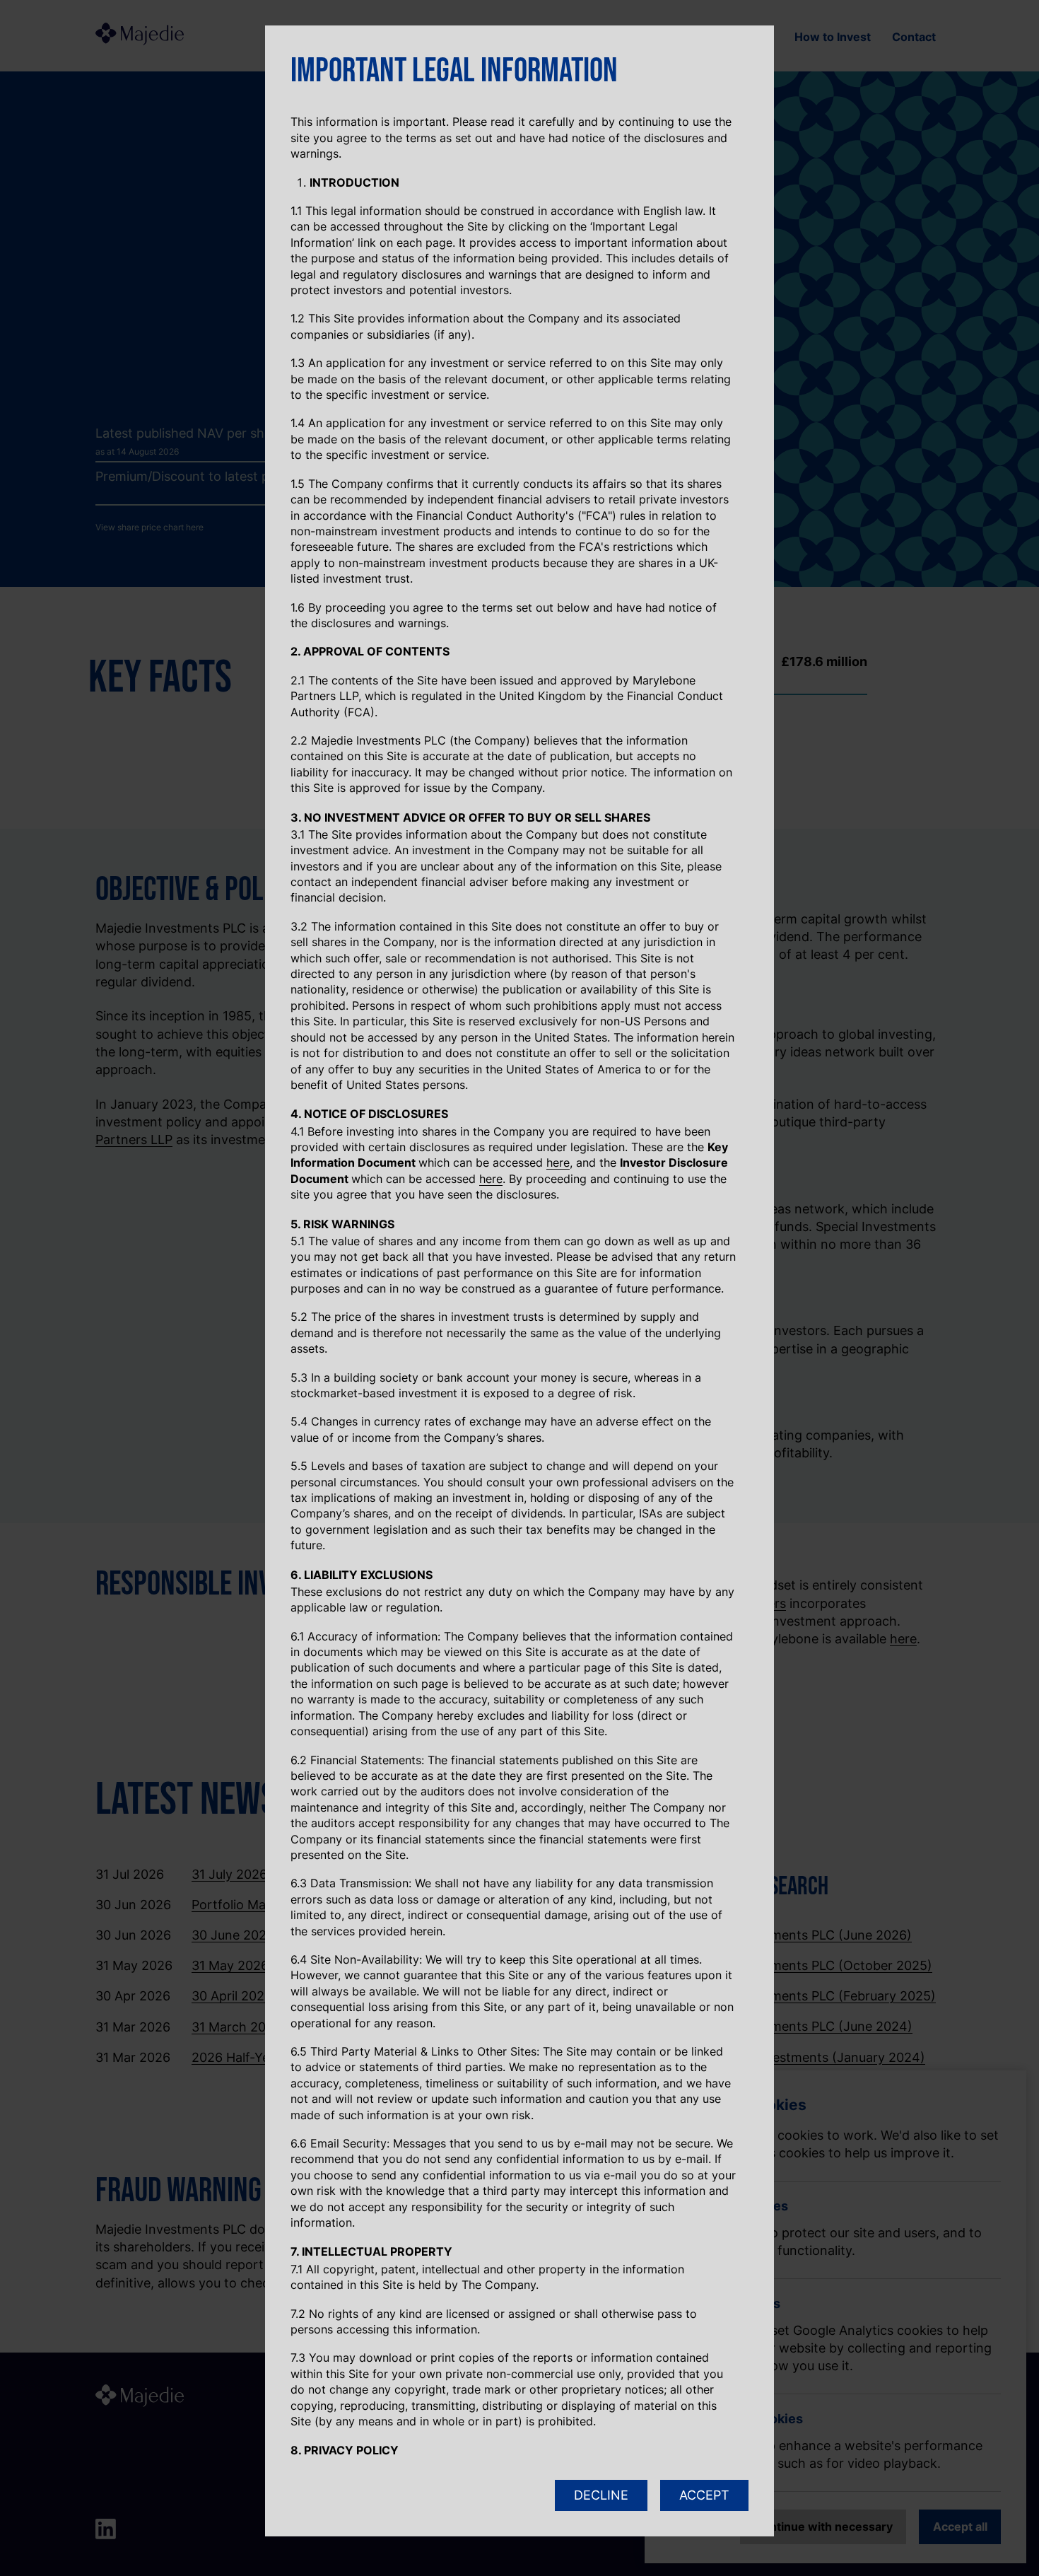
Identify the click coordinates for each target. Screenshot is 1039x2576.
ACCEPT (704, 2495)
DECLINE (601, 2495)
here (558, 1162)
